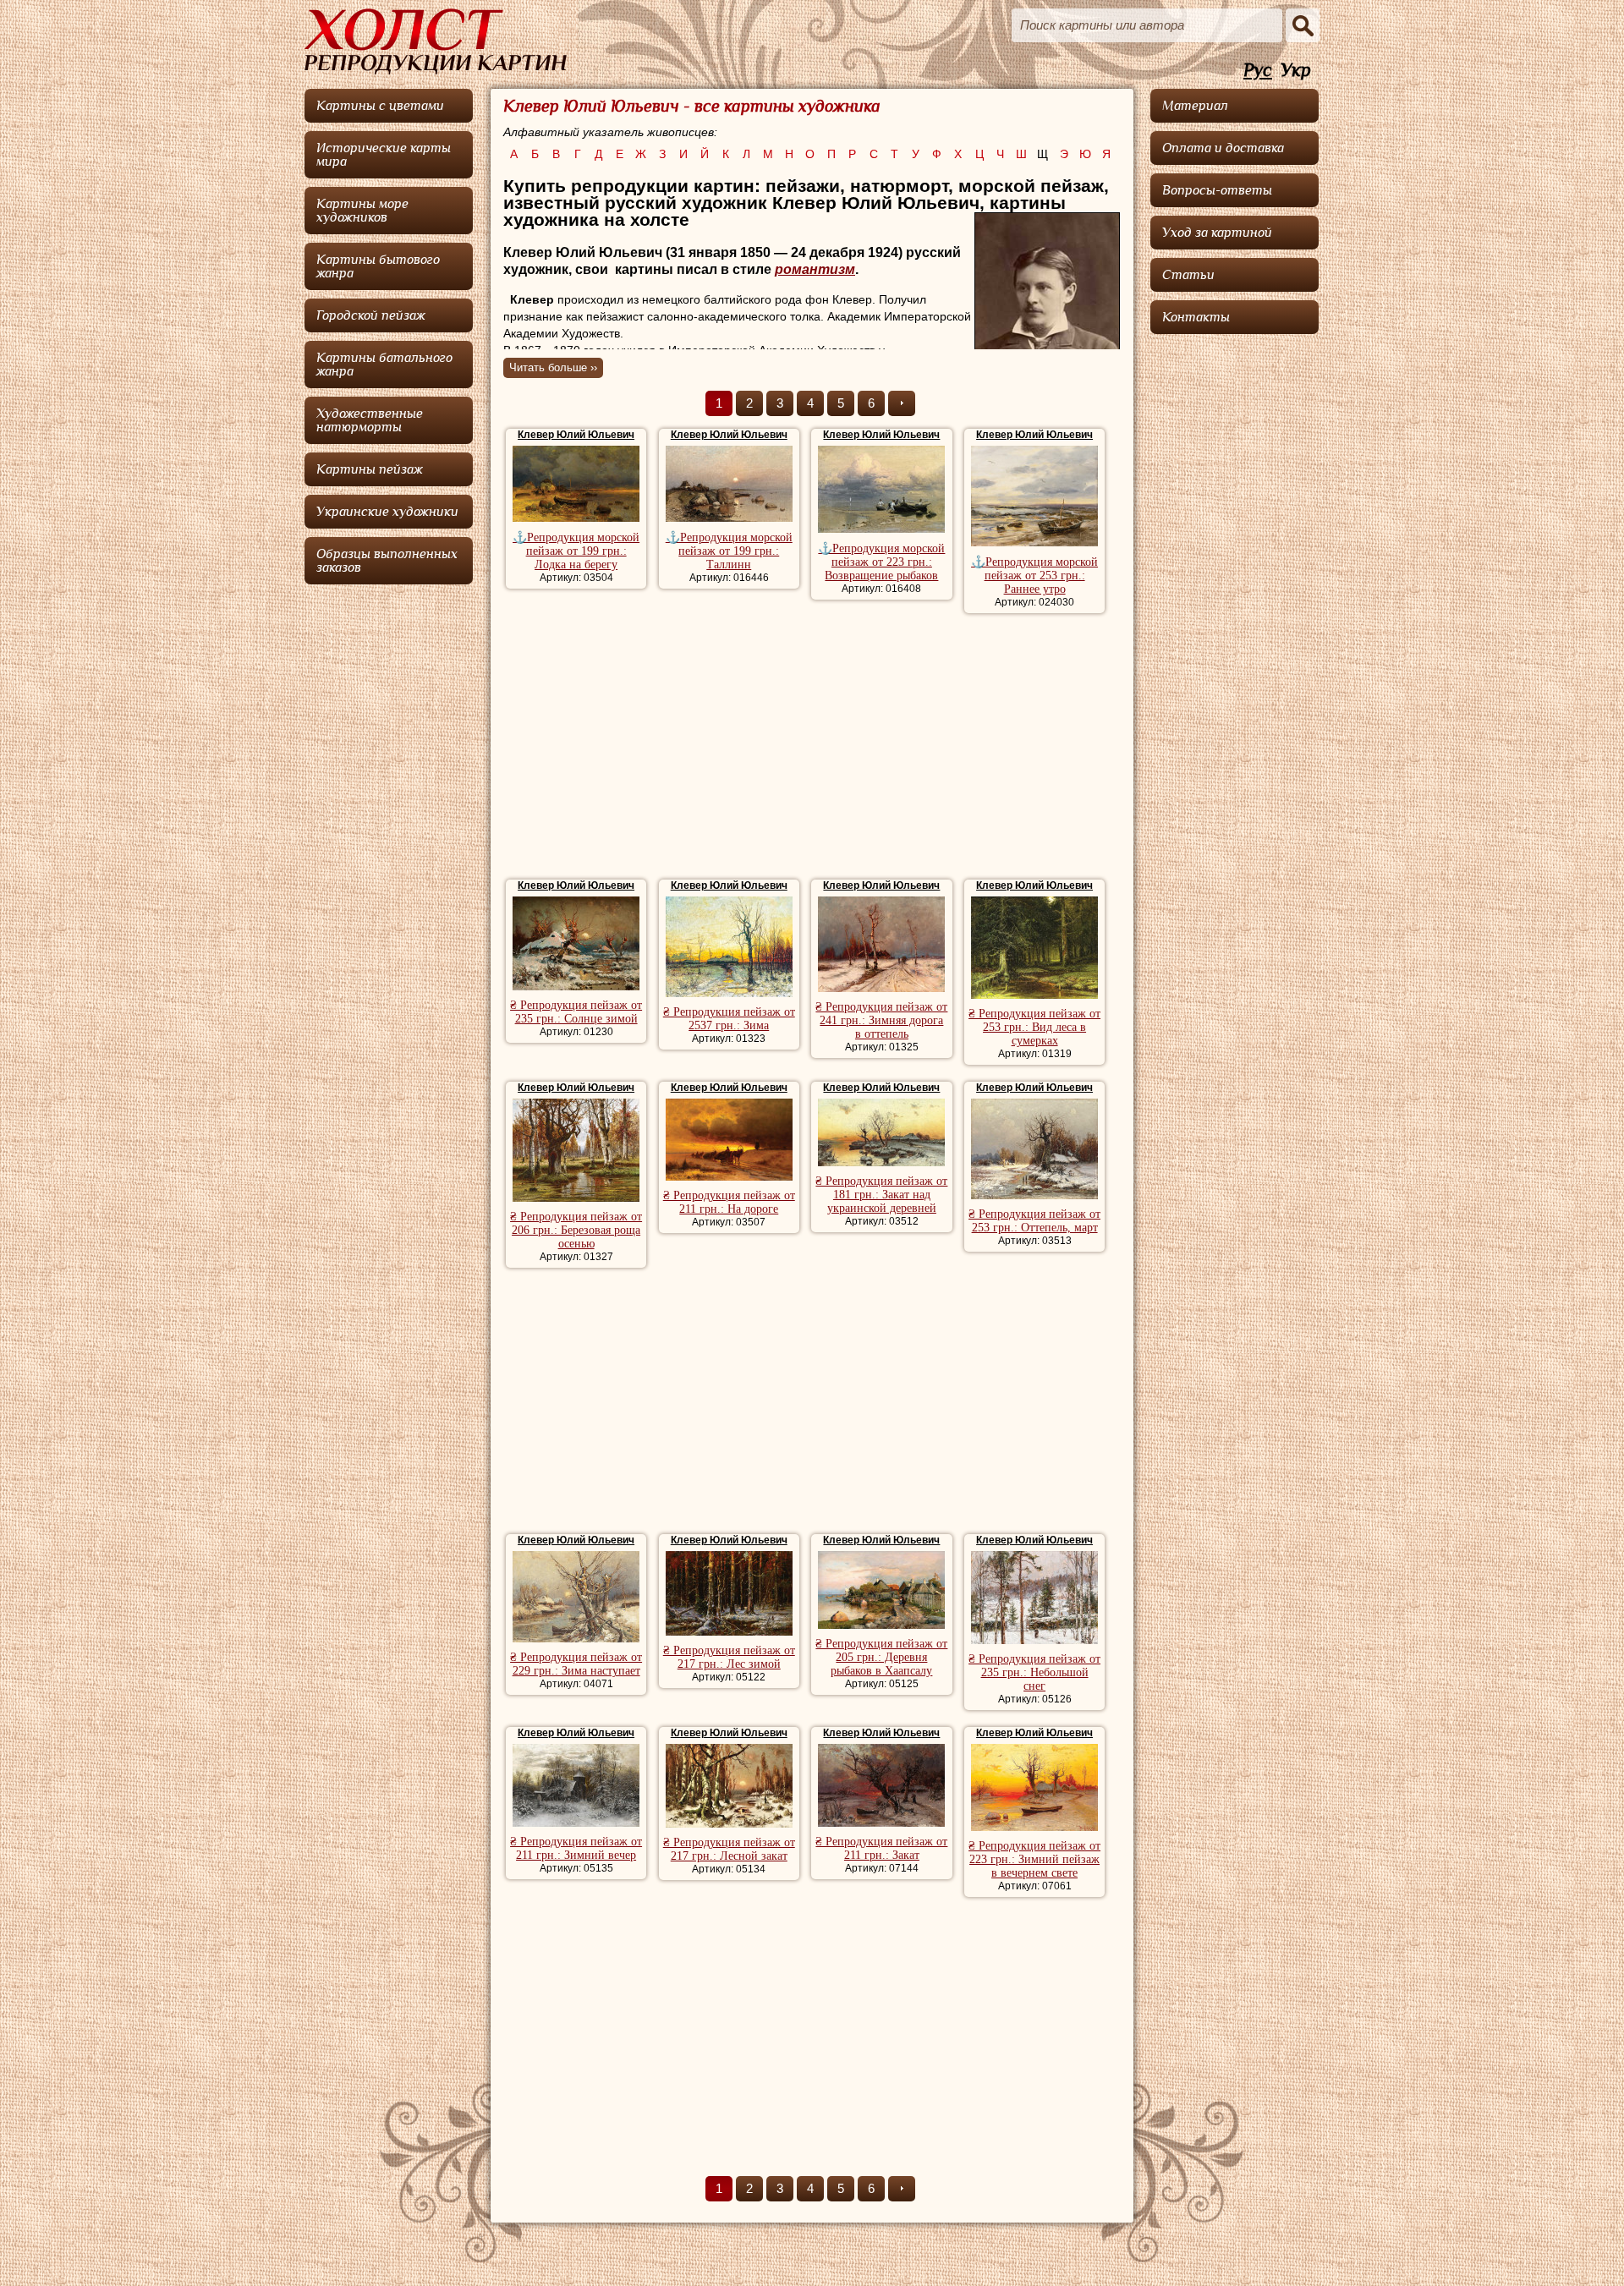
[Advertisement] (812, 748)
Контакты (1196, 317)
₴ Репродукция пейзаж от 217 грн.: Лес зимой (729, 1657)
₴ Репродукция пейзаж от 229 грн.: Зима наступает (576, 1664)
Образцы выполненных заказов (387, 561)
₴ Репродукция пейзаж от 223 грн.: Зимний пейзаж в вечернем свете (1034, 1859)
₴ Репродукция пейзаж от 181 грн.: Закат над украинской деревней (881, 1195)
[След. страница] (902, 403)
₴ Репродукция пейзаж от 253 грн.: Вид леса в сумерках (1034, 1027)
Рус (1258, 71)
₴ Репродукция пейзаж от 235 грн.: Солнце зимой (576, 1012)
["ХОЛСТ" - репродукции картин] (436, 41)
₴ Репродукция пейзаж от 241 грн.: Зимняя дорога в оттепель (881, 1020)
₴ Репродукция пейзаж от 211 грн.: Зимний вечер (576, 1848)
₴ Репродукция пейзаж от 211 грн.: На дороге (729, 1202)
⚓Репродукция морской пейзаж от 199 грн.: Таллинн (729, 551)
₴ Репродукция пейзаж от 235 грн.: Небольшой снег (1034, 1672)
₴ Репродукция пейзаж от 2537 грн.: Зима (729, 1019)
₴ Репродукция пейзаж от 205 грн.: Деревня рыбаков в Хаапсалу (881, 1657)
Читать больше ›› (553, 367)
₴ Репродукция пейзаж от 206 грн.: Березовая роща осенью (576, 1230)
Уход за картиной (1217, 233)
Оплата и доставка (1223, 148)
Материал (1195, 106)
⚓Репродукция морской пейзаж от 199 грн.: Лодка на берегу (576, 551)
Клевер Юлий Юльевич (576, 435)
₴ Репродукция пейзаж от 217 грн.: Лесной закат (729, 1849)
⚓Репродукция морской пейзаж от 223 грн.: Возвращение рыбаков (881, 562)
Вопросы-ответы (1217, 190)
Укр (1296, 71)
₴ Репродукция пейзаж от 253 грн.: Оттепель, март (1034, 1221)
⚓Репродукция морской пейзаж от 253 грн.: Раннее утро (1034, 576)
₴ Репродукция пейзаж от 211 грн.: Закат (881, 1848)
